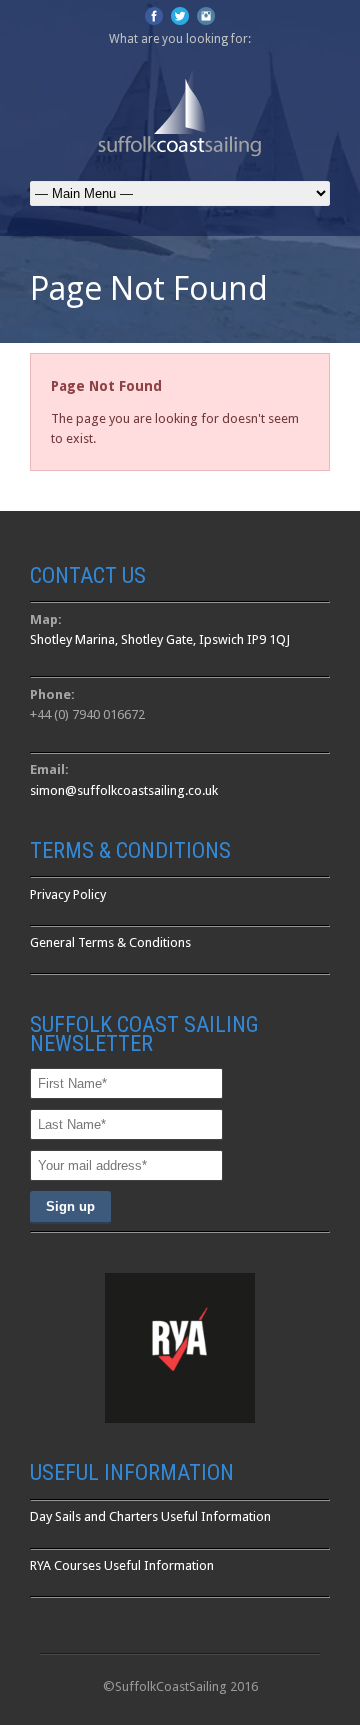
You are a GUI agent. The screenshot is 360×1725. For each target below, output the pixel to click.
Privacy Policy (68, 894)
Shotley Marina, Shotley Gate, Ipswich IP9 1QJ (160, 639)
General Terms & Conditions (110, 942)
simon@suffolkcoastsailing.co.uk (124, 790)
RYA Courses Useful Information (122, 1565)
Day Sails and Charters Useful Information (150, 1516)
